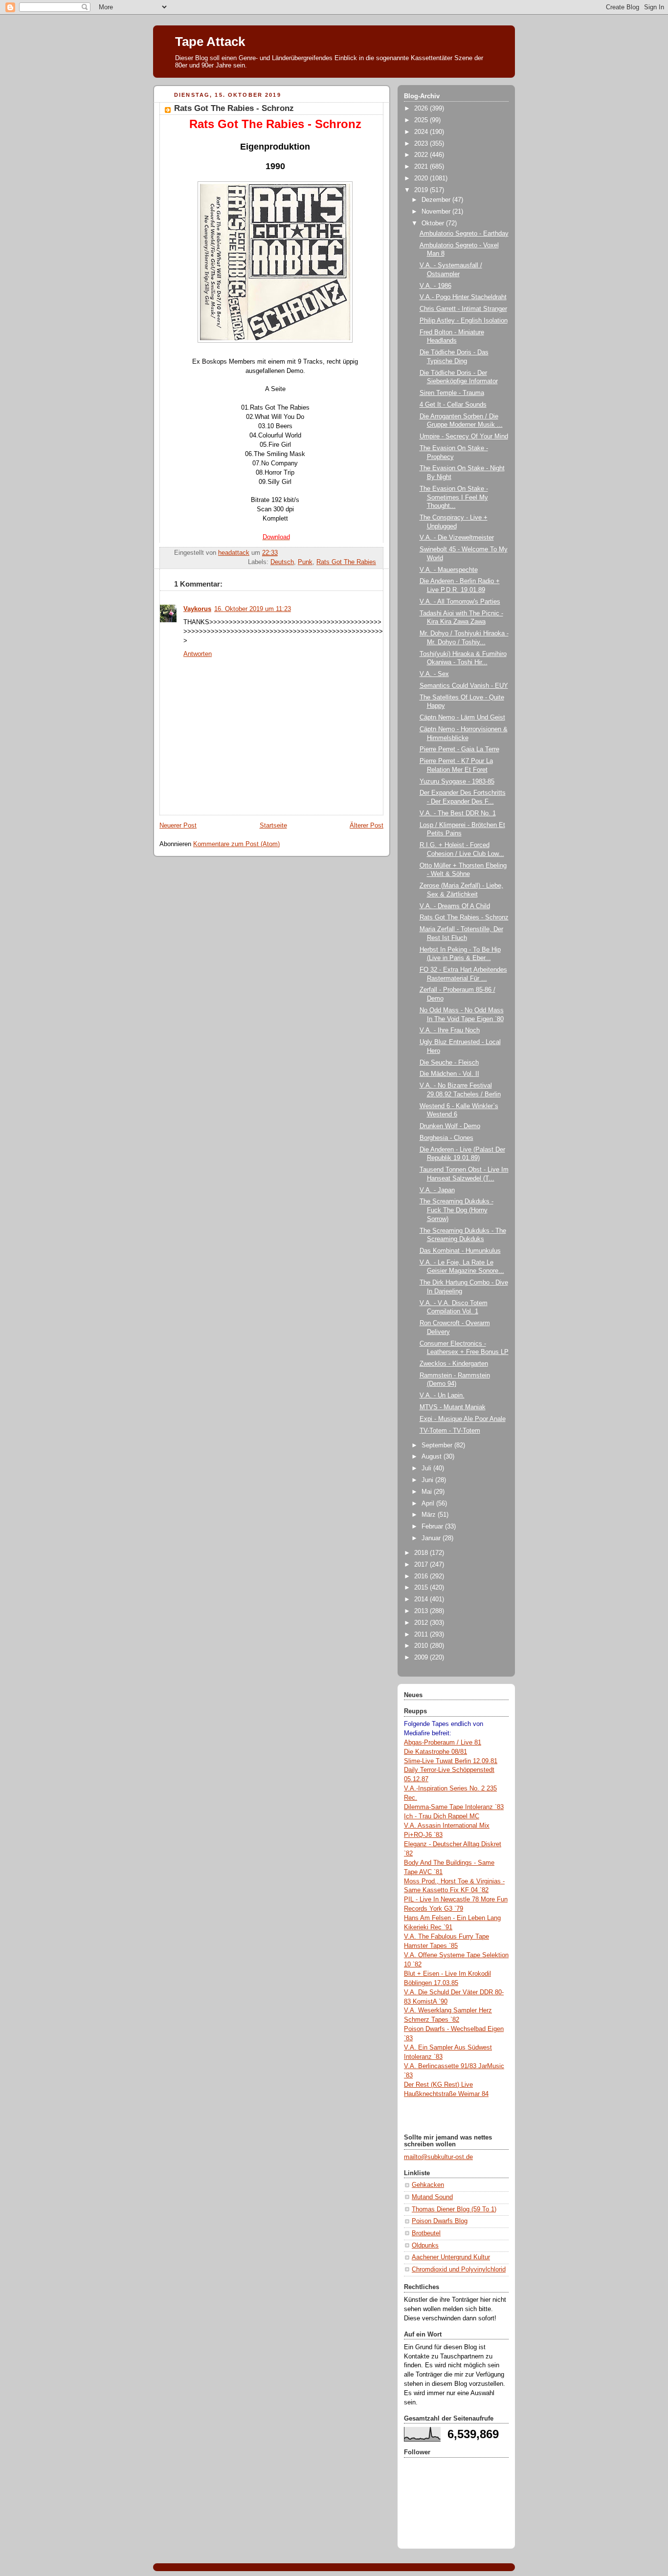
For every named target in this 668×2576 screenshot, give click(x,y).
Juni (428, 1480)
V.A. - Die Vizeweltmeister (457, 538)
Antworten (198, 654)
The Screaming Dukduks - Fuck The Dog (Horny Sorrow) (456, 1210)
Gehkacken (428, 2185)
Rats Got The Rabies (346, 562)
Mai (428, 1492)
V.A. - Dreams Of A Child (455, 906)
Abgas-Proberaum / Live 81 (443, 1743)
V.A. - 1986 (435, 286)
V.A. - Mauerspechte (449, 570)
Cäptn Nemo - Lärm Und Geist (462, 718)
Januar (432, 1538)
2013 (422, 1611)
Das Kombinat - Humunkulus (460, 1251)
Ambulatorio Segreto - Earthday (464, 234)
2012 (422, 1623)
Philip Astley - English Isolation (464, 321)
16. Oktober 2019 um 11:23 (253, 609)
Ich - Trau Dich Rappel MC (442, 1816)
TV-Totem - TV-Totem (450, 1431)
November (437, 212)
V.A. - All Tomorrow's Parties (460, 602)
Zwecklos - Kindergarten (454, 1364)
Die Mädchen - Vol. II (449, 1074)
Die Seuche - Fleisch (449, 1063)
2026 (422, 109)
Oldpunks (425, 2246)
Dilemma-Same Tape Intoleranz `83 (454, 1807)
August (433, 1457)
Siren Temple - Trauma (452, 393)
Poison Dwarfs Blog (440, 2221)
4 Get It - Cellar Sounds (453, 405)
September (438, 1445)
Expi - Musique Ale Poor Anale (463, 1419)
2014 (422, 1599)
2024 (422, 132)
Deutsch (282, 562)
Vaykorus (197, 609)
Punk (305, 562)
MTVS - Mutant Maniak (453, 1407)
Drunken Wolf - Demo (450, 1126)
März (430, 1515)
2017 (422, 1565)
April (429, 1504)
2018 (422, 1553)
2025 (422, 120)
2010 (422, 1646)
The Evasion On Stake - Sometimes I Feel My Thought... (454, 497)
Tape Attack (210, 42)
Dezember (437, 200)
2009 (422, 1658)
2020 (422, 178)
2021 (422, 167)
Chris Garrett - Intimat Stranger (463, 309)
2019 (422, 190)
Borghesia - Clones (446, 1138)
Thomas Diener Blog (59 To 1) (454, 2209)
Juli (427, 1468)
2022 (422, 155)
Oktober (434, 223)
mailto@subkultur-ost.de (438, 2157)
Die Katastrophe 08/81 (435, 1752)
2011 (422, 1635)
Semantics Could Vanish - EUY (464, 686)
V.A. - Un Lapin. (442, 1396)
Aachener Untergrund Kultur (451, 2257)
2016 (422, 1576)
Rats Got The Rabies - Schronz (464, 917)
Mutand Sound (432, 2197)
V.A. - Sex (434, 674)
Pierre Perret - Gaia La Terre (459, 749)
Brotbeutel (426, 2233)
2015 (422, 1588)
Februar (433, 1527)
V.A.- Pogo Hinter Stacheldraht (463, 297)
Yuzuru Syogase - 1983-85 (457, 782)
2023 (422, 144)
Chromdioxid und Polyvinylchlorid (459, 2270)
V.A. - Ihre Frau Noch (450, 1030)
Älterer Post (367, 826)
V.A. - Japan (437, 1190)
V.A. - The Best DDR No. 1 (458, 813)
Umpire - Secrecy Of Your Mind (464, 437)
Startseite (273, 826)
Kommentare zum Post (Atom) (236, 844)
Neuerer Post (178, 826)
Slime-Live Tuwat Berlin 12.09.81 (451, 1761)
